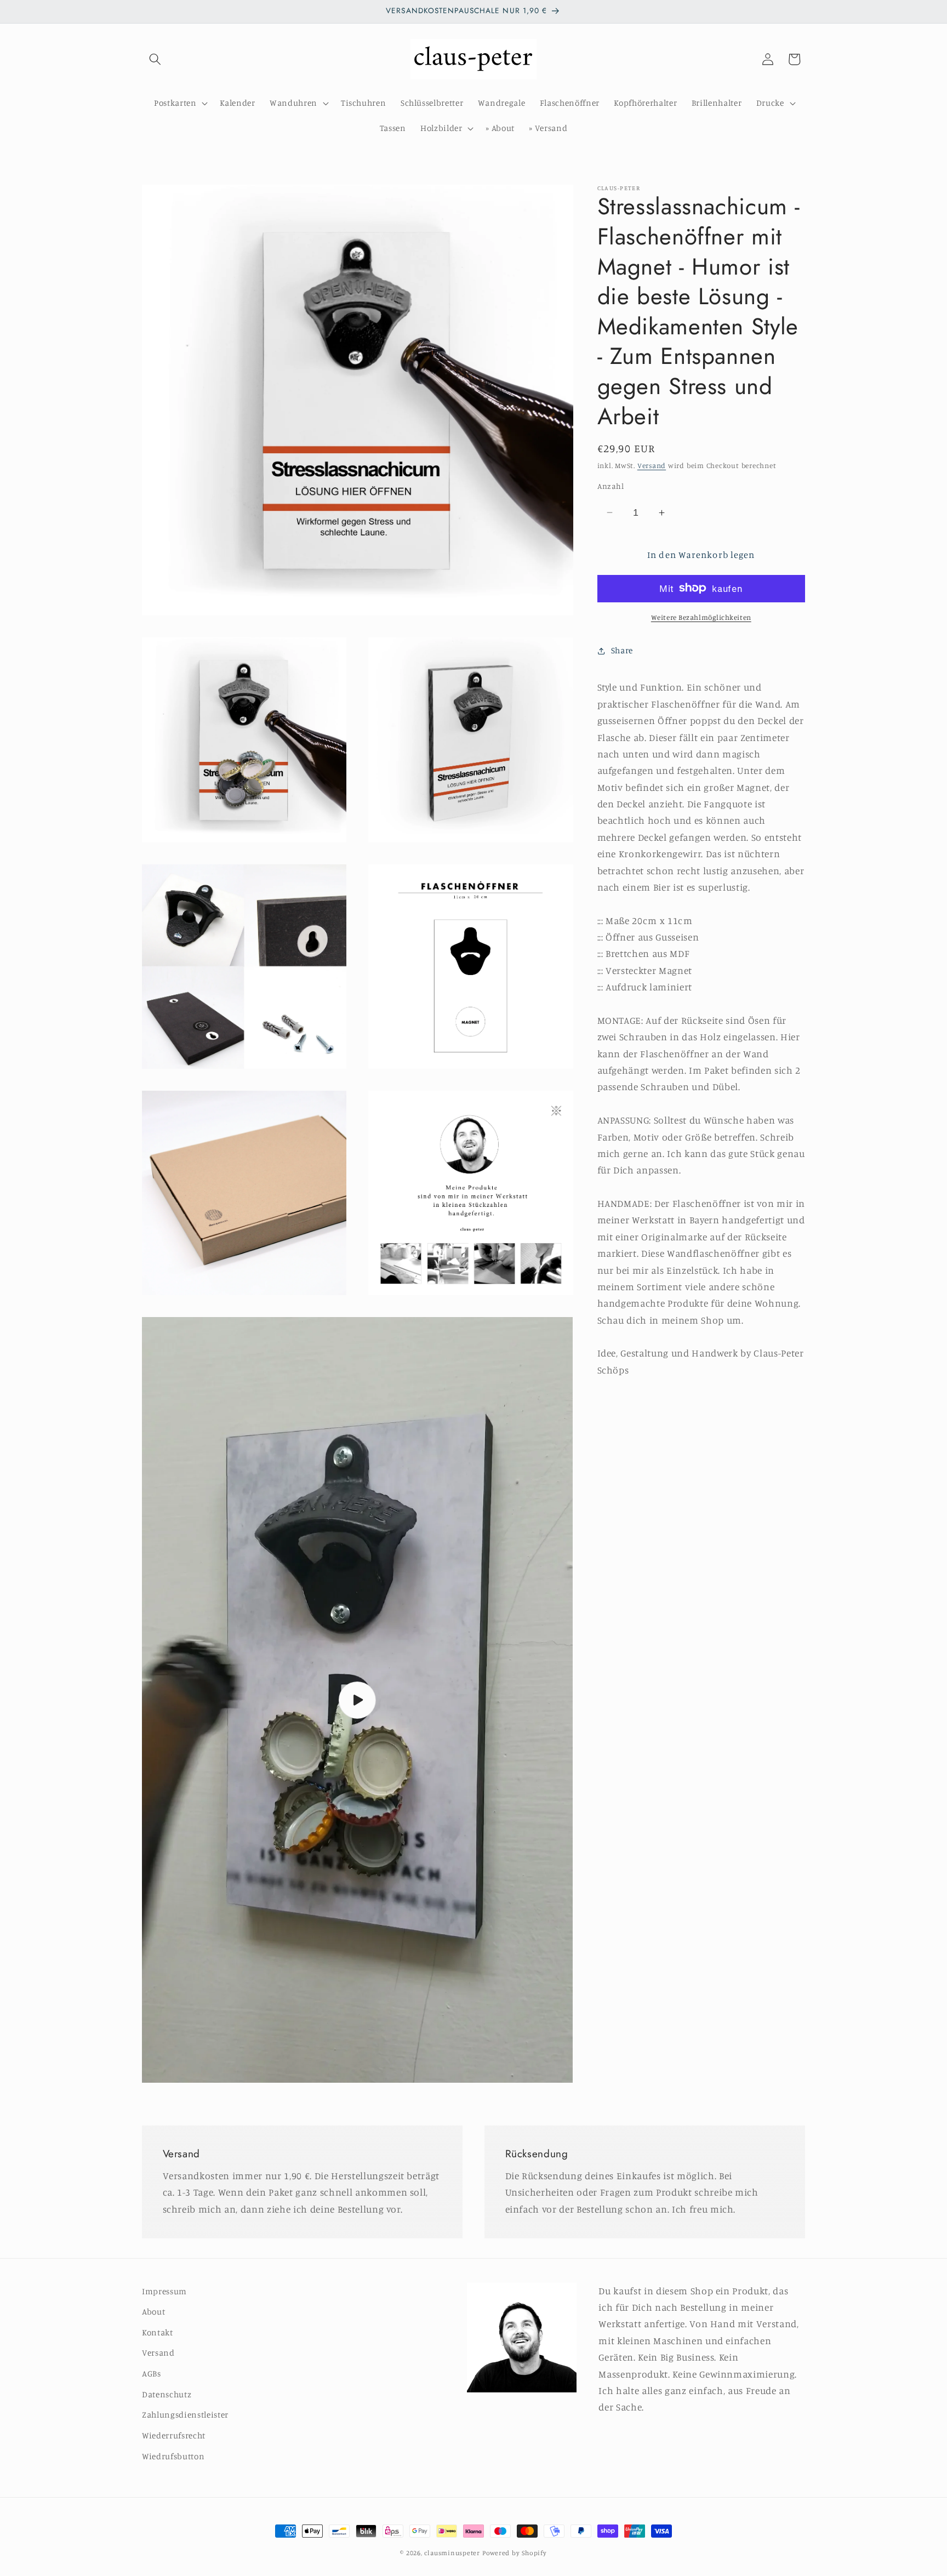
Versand (652, 465)
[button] (155, 59)
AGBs (152, 2373)
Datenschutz (167, 2394)
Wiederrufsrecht (174, 2435)
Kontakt (158, 2332)
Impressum (164, 2291)
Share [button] (622, 650)
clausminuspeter (452, 2553)
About (153, 2312)
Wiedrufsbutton (173, 2456)
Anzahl (611, 486)
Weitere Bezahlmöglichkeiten (701, 617)
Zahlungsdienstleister (185, 2415)
